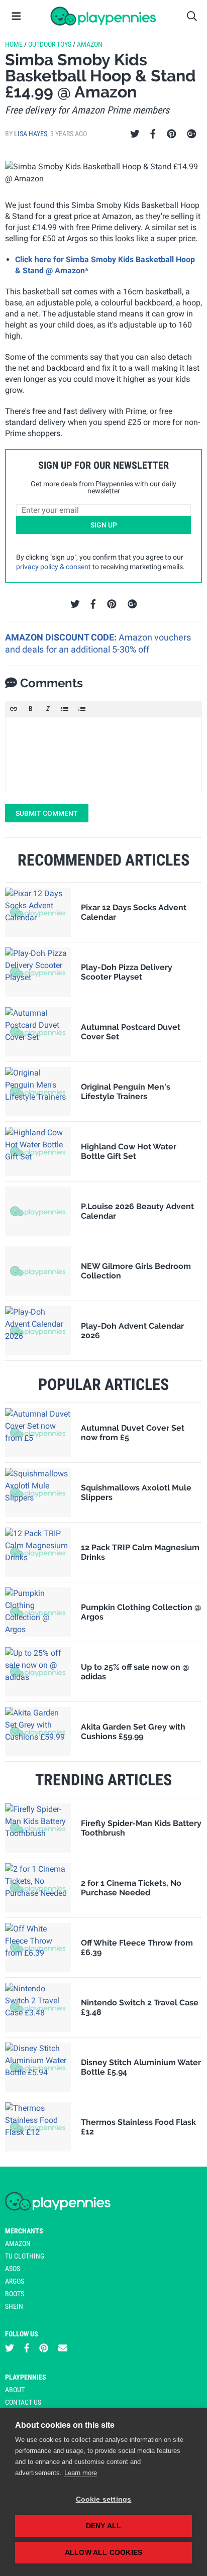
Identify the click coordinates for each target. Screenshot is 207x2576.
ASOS (13, 2269)
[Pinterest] (172, 134)
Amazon (90, 44)
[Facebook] (153, 134)
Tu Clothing (25, 2256)
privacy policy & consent (54, 567)
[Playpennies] (103, 16)
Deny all (104, 2526)
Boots (15, 2294)
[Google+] (192, 134)
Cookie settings (104, 2499)
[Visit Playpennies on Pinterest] (44, 2348)
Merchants (24, 2231)
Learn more (81, 2473)
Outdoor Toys (50, 44)
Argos (15, 2281)
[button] (14, 709)
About (15, 2390)
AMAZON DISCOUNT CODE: (62, 637)
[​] (103, 755)
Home (14, 44)
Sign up (104, 525)
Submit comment (47, 813)
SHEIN (14, 2306)
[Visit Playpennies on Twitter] (10, 2348)
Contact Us (23, 2402)
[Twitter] (135, 134)
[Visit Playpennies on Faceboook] (27, 2348)
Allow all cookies (103, 2553)
